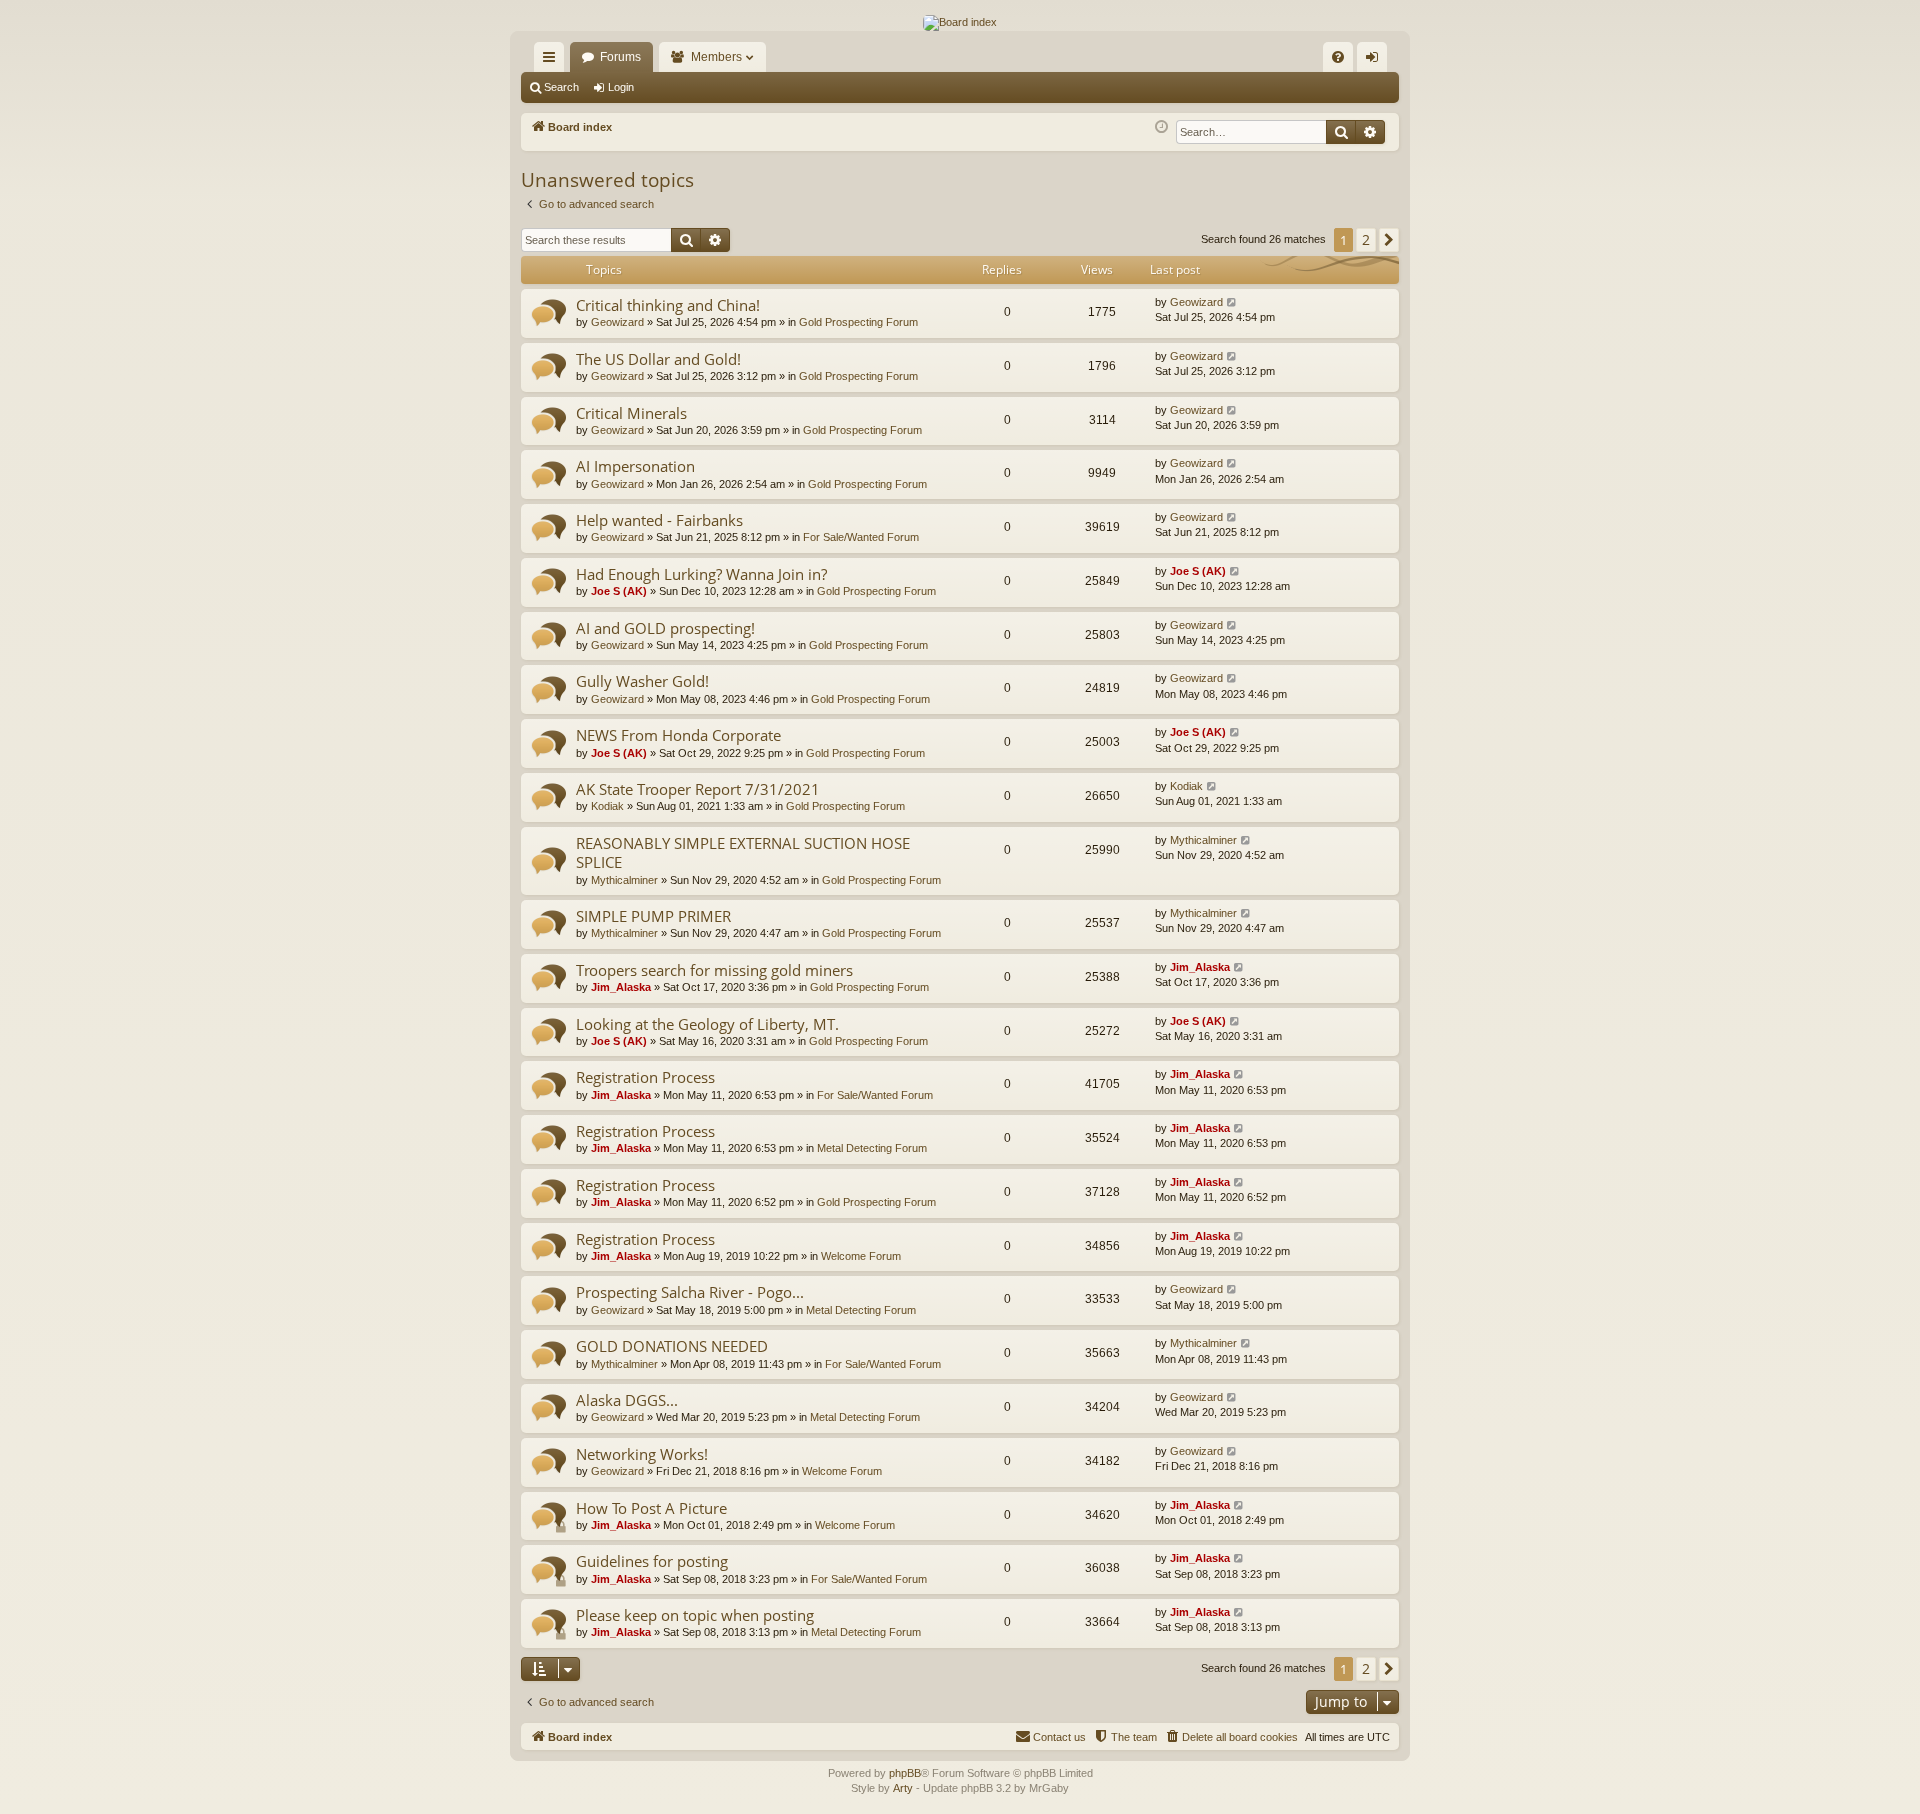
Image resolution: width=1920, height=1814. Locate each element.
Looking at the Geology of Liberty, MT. (707, 1024)
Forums (620, 57)
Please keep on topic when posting (695, 1615)
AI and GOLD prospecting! (665, 628)
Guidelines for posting (652, 1561)
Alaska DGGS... (627, 1400)
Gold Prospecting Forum (858, 322)
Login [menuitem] (1376, 61)
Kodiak (607, 806)
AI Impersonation (635, 466)
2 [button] (1366, 239)
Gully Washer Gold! (642, 681)
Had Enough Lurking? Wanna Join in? (701, 574)
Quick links (553, 61)
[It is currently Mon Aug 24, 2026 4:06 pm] (1161, 127)
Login (621, 87)
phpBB (905, 1773)
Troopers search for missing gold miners (714, 970)
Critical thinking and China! (668, 305)
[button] (1389, 240)
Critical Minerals (631, 413)
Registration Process (645, 1077)
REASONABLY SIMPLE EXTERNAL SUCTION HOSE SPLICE (743, 852)
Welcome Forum (861, 1256)
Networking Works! (642, 1454)
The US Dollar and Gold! (658, 359)
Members (716, 57)
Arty (903, 1788)
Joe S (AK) (619, 591)
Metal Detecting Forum (872, 1148)
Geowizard (617, 322)
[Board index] (960, 23)
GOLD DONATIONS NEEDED (672, 1346)
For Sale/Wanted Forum (861, 537)
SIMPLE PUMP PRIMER (653, 916)
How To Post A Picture (651, 1508)
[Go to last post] (1232, 302)
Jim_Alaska (621, 987)
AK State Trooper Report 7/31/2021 (698, 789)
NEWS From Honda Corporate (678, 735)
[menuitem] (1338, 57)
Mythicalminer (624, 880)
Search (561, 87)
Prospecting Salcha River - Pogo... (690, 1292)
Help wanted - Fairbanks (659, 520)
